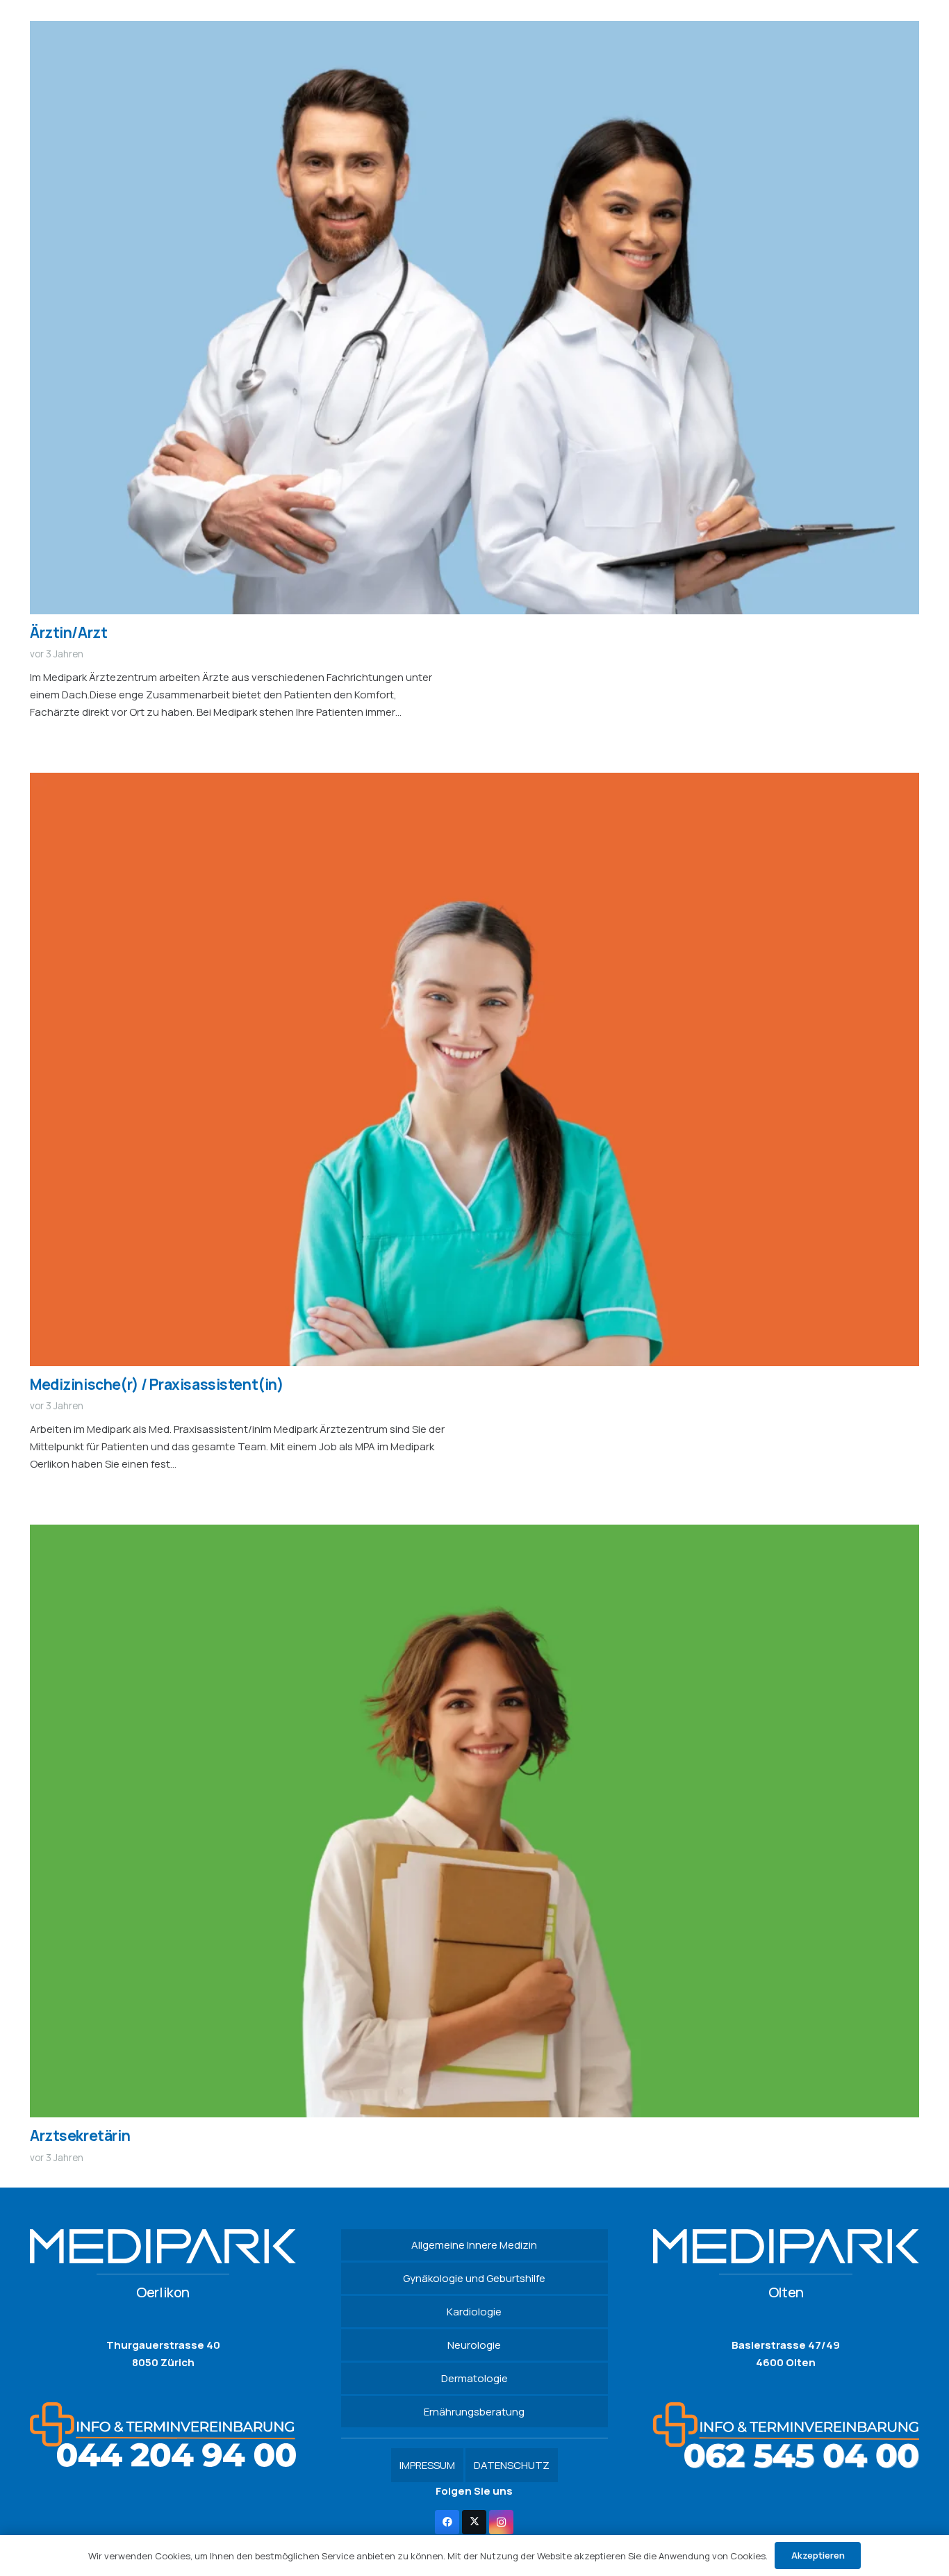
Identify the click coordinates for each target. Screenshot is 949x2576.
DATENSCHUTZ (512, 2465)
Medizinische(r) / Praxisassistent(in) (157, 1384)
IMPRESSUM (427, 2465)
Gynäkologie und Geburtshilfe (474, 2278)
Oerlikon (163, 2292)
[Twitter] (474, 2522)
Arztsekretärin (80, 2135)
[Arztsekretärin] (474, 1533)
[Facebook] (447, 2522)
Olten (786, 2292)
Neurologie (474, 2345)
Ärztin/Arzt (68, 632)
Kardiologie (474, 2312)
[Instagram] (501, 2522)
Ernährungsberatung (474, 2412)
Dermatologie (474, 2378)
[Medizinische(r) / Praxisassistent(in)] (474, 781)
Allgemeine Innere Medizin (474, 2245)
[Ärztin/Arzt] (474, 30)
